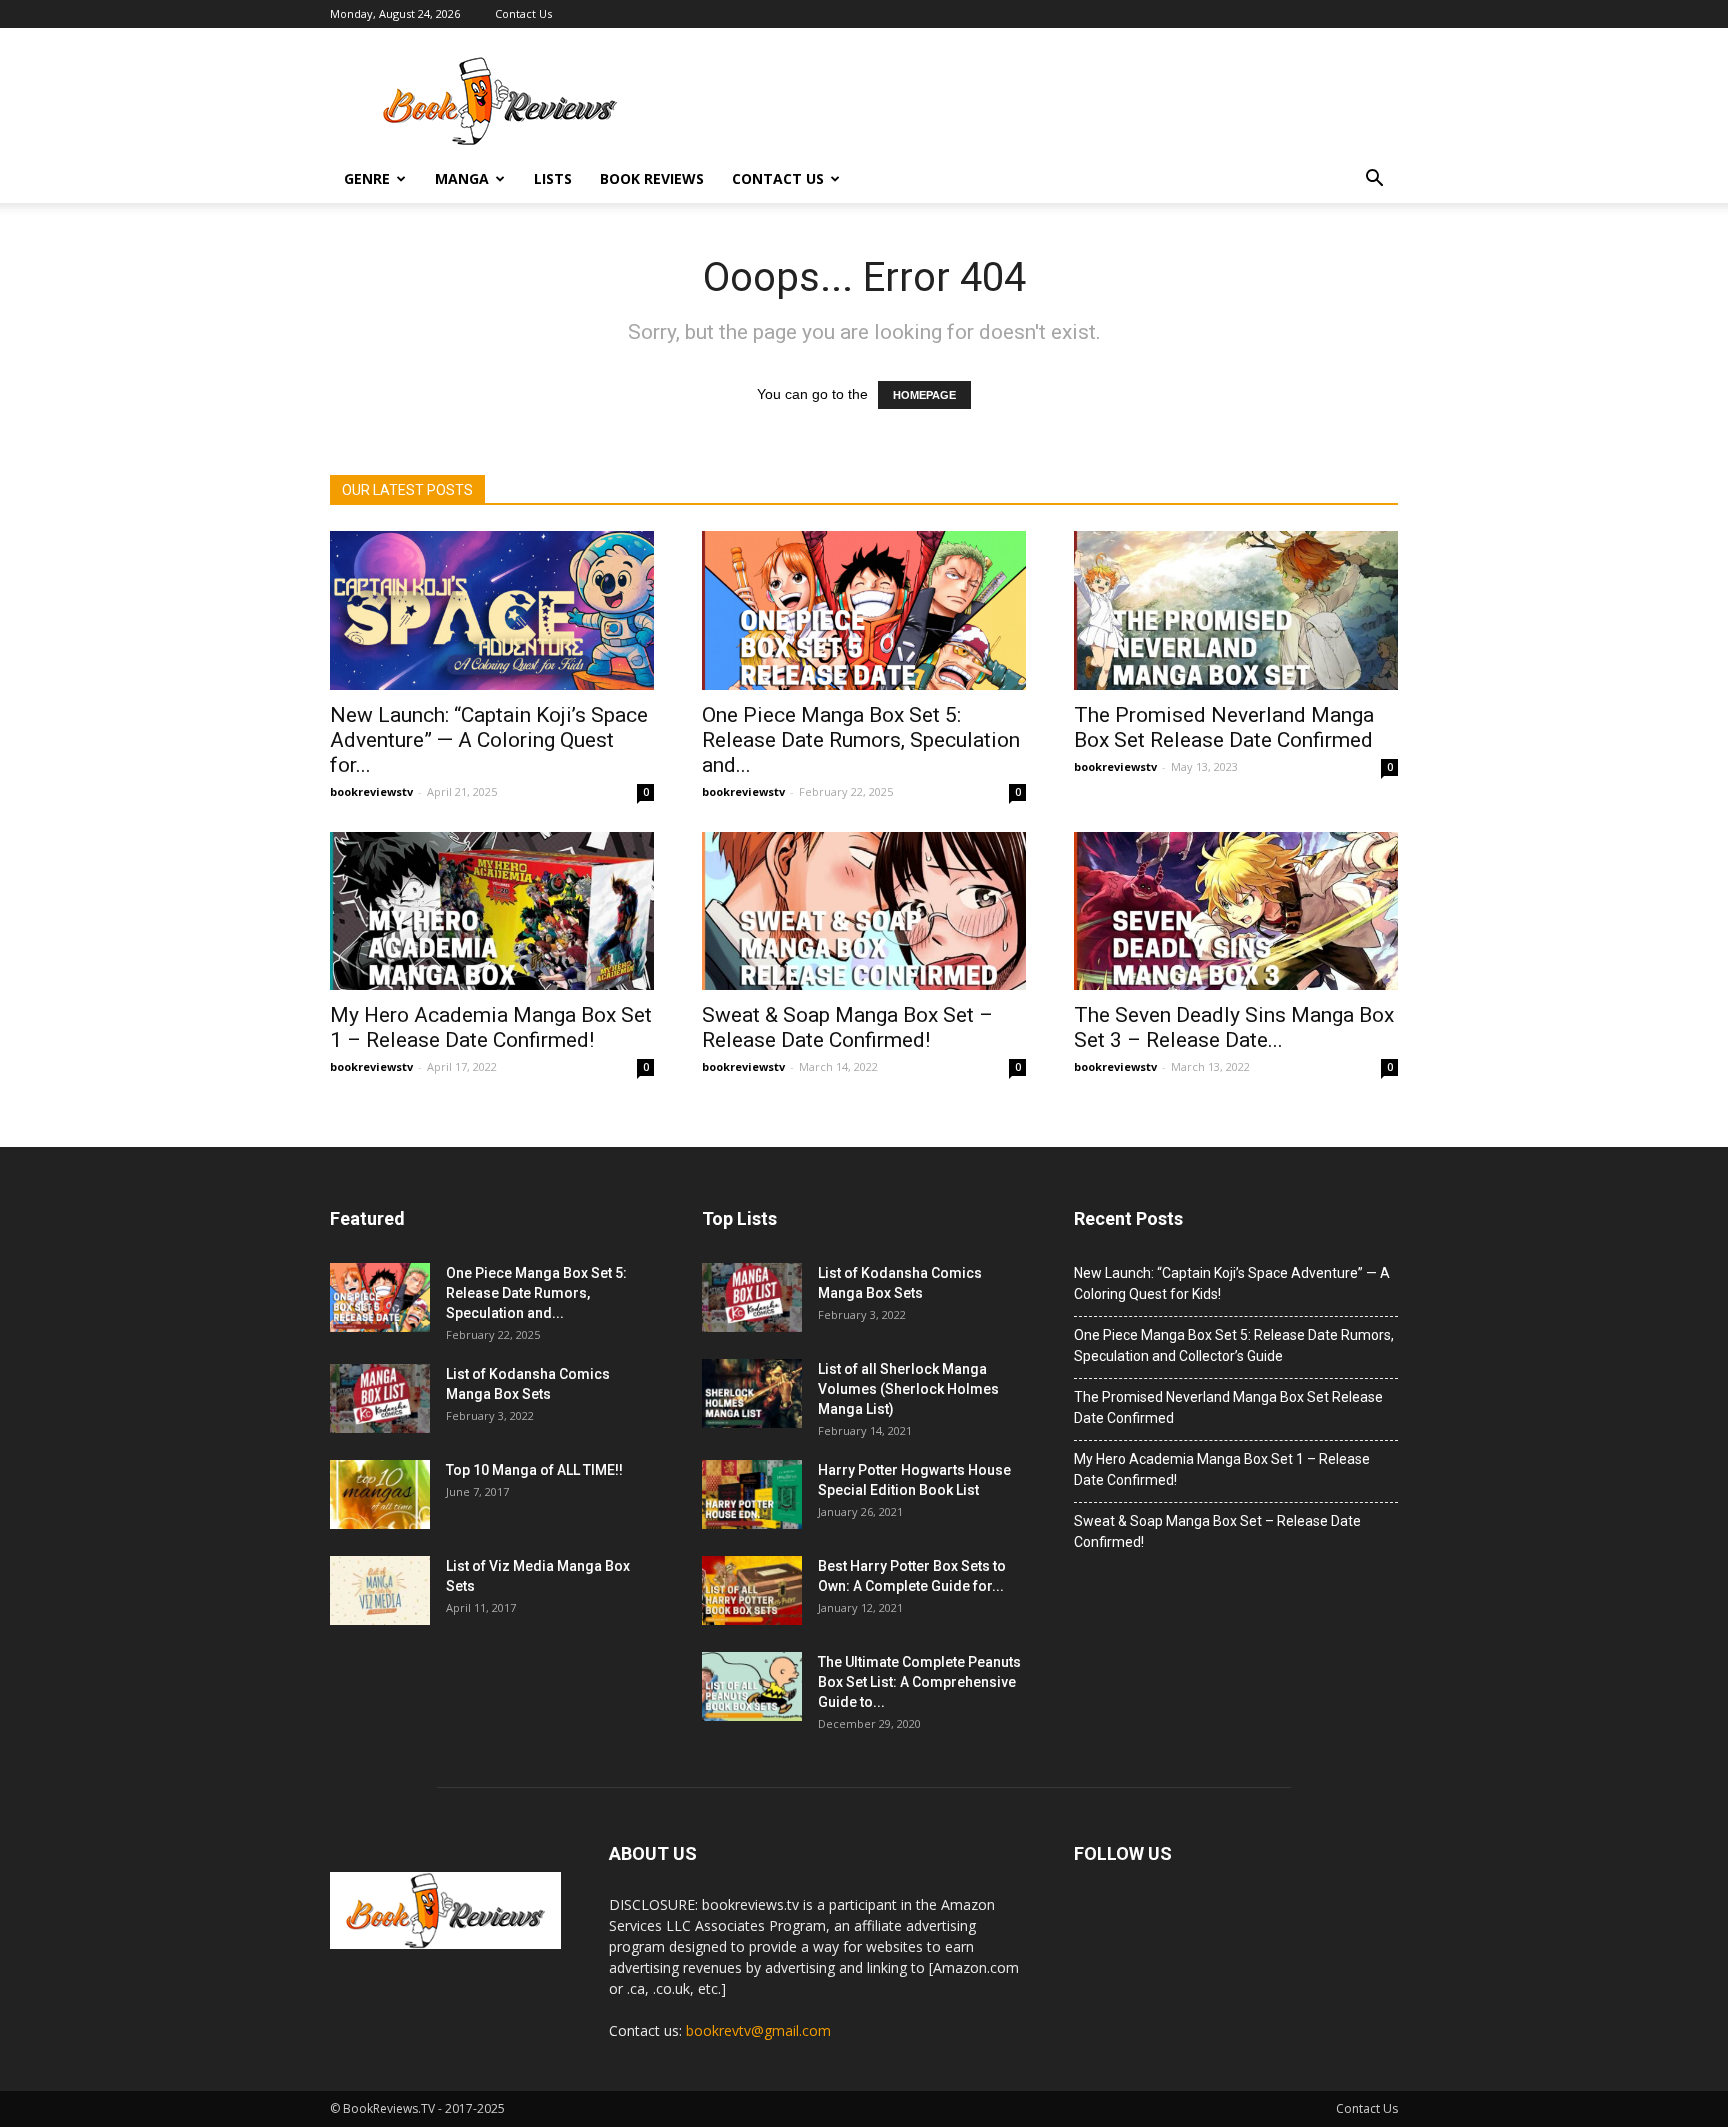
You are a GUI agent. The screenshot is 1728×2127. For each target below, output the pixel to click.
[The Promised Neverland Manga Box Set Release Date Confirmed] (1236, 610)
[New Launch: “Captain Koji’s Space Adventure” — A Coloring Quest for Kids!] (492, 610)
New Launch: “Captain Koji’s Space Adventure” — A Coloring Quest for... (489, 740)
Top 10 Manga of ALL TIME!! (534, 1470)
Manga (462, 178)
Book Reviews (652, 178)
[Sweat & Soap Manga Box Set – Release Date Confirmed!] (864, 911)
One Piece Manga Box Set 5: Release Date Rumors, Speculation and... (861, 740)
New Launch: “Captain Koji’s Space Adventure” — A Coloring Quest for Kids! (1232, 1283)
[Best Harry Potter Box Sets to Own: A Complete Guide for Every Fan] (752, 1590)
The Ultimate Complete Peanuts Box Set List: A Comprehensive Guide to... (919, 1682)
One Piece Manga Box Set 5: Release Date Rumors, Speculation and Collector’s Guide (1234, 1345)
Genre (367, 178)
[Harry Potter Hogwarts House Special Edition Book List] (752, 1494)
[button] (1374, 179)
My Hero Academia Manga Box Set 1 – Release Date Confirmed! (491, 1027)
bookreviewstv (371, 791)
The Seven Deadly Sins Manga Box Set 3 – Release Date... (1234, 1027)
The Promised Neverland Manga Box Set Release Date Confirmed (1224, 727)
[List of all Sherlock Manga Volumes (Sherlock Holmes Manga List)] (752, 1393)
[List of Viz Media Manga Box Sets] (380, 1590)
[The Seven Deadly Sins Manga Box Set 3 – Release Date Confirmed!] (1236, 911)
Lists (553, 178)
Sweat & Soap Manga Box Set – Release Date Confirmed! (847, 1027)
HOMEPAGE (924, 395)
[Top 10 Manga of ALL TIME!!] (380, 1494)
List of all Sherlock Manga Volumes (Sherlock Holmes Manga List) (908, 1389)
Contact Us (523, 13)
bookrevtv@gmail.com (758, 2030)
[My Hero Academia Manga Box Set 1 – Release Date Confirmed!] (492, 911)
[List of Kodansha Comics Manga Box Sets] (380, 1398)
